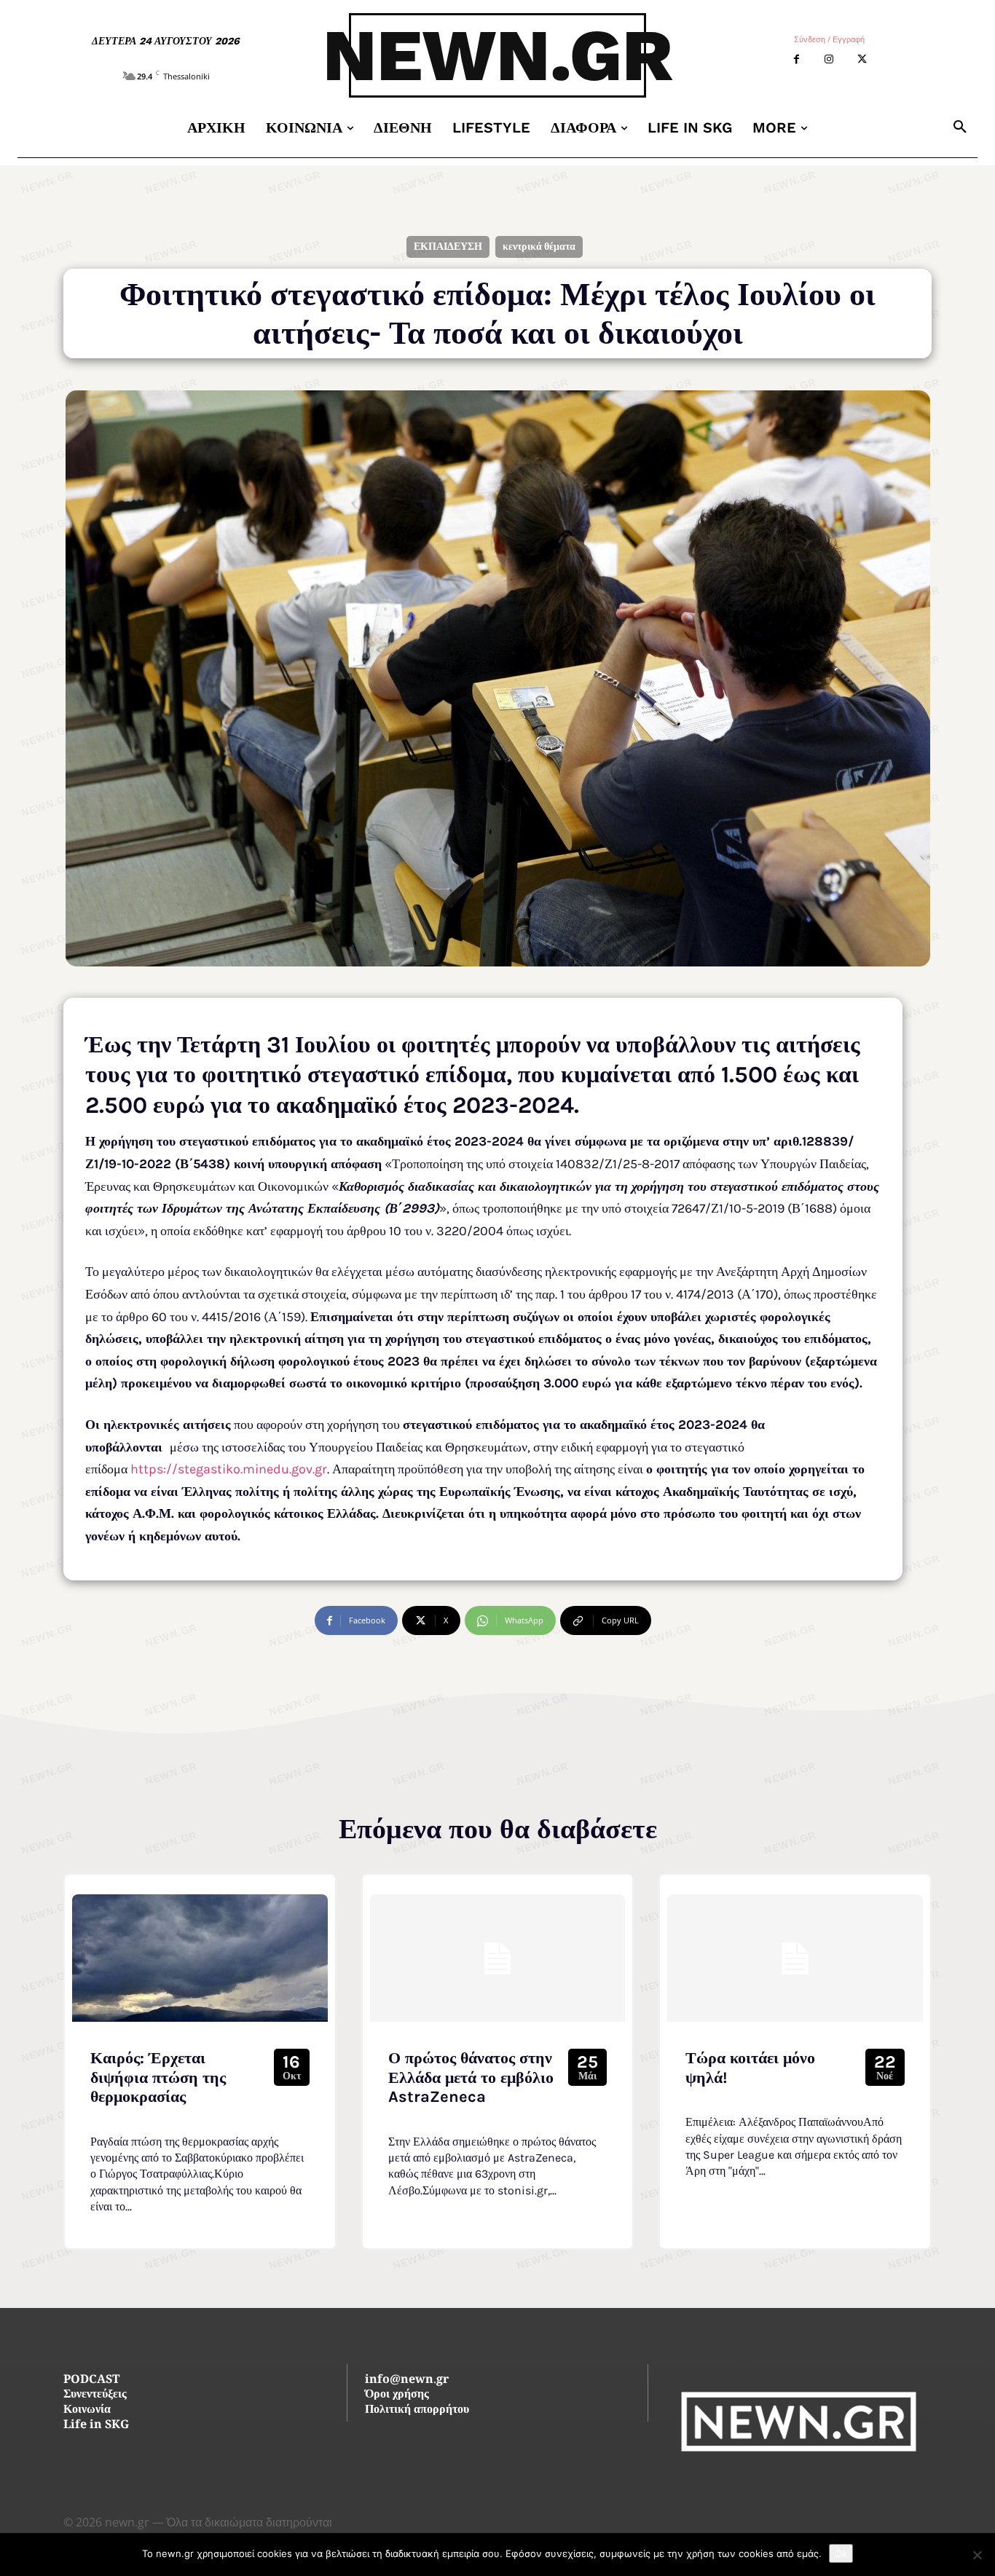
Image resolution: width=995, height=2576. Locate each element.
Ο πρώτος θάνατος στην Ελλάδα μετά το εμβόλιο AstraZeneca (471, 2077)
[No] (977, 2555)
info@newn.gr (407, 2380)
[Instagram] (829, 59)
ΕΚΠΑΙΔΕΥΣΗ (448, 247)
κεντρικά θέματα (539, 247)
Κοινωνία (87, 2410)
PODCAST (91, 2380)
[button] (960, 127)
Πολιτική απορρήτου (417, 2410)
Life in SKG (96, 2426)
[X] (862, 59)
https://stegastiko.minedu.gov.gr (229, 1469)
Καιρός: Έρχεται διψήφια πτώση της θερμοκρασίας (158, 2077)
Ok (841, 2553)
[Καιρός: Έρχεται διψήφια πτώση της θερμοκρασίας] (200, 1958)
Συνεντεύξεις (95, 2395)
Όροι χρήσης (397, 2395)
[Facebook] (797, 59)
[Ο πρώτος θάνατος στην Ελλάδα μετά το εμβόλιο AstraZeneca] (498, 1958)
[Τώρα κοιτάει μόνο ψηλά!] (795, 1958)
